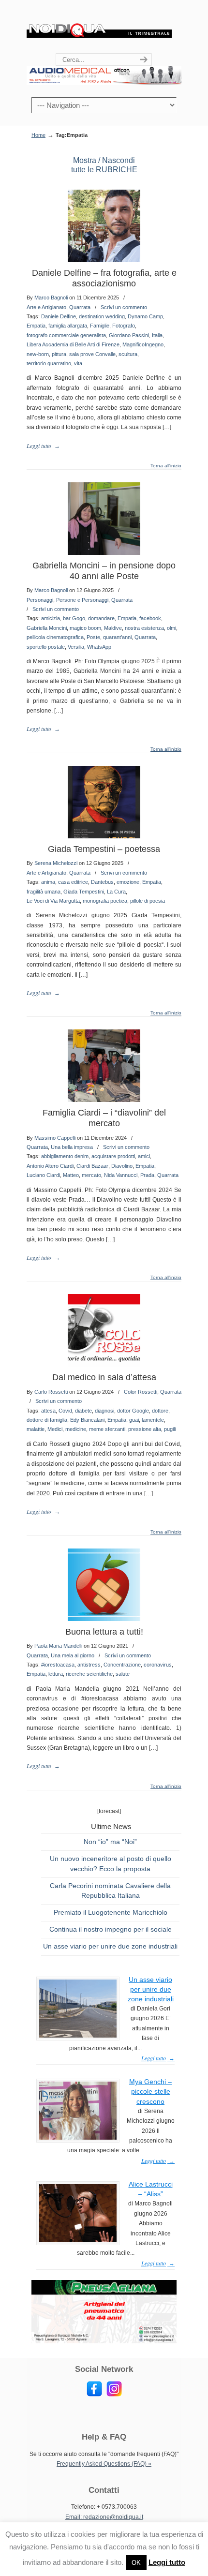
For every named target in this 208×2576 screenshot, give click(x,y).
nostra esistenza (144, 628)
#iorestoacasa (58, 1665)
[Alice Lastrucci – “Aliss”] (78, 2240)
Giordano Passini (129, 335)
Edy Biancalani (87, 1420)
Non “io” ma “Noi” (110, 1842)
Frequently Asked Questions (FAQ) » (104, 2464)
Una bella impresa (72, 1147)
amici (144, 1156)
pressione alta (145, 1429)
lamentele (153, 1420)
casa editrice (73, 882)
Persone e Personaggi (82, 600)
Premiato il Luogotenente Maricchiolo (111, 1912)
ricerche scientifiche (89, 1674)
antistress (89, 1665)
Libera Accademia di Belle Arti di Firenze (73, 344)
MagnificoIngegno (143, 344)
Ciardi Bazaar (92, 1166)
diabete (83, 1411)
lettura (56, 1674)
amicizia (51, 618)
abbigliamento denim (65, 1156)
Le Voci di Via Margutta (53, 901)
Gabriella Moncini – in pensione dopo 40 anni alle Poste (104, 571)
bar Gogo (74, 618)
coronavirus (158, 1665)
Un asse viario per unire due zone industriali (110, 1946)
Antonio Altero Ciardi (50, 1166)
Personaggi (40, 600)
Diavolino (122, 1166)
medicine (76, 1429)
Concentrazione (122, 1665)
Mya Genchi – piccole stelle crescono (150, 2091)
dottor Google (133, 1411)
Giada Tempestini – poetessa (104, 849)
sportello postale (46, 647)
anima (48, 882)
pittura (59, 354)
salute (123, 1674)
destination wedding (102, 316)
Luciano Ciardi (43, 1175)
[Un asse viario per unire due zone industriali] (78, 2036)
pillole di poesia (148, 901)
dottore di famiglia (47, 1420)
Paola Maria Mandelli (58, 1646)
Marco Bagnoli (51, 298)
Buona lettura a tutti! (104, 1632)
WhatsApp (99, 647)
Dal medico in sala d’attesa (104, 1377)
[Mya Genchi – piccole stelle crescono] (78, 2138)
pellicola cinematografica (55, 637)
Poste (93, 637)
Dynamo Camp (145, 316)
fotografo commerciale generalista (66, 335)
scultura (128, 354)
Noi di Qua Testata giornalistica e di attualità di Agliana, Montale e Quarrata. (99, 27)
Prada (147, 1175)
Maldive (113, 628)
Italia (157, 335)
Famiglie (100, 326)
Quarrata (80, 307)
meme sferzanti (107, 1429)
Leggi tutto (167, 2562)
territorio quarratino (49, 363)
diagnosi (104, 1411)
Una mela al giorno (73, 1655)
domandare (101, 618)
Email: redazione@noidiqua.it (104, 2517)
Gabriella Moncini (47, 628)
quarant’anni (117, 637)
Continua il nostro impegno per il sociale (111, 1929)
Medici (55, 1429)
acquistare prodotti (113, 1156)
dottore (160, 1411)
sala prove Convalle (92, 354)
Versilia (76, 647)
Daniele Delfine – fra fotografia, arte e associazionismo (104, 278)
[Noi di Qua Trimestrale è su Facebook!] (94, 2395)
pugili (170, 1429)
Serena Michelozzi (56, 863)
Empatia (36, 326)
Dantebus (102, 882)
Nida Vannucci (121, 1175)
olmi (171, 628)
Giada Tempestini (84, 892)
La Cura (116, 892)
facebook (150, 618)
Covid (65, 1411)
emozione (128, 882)
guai (134, 1420)
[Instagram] (114, 2395)
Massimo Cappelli (55, 1138)
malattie (36, 1429)
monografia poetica (105, 901)
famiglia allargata (68, 326)
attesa (48, 1411)
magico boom (85, 628)
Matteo (71, 1175)
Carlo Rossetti (51, 1392)
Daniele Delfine (59, 316)
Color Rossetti (141, 1392)
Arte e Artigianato (46, 307)
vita (78, 363)
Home (38, 135)
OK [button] (136, 2563)
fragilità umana (44, 892)
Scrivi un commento (124, 307)
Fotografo (124, 326)
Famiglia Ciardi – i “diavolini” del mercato (104, 1118)
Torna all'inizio (166, 466)
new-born (38, 354)
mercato (91, 1175)
